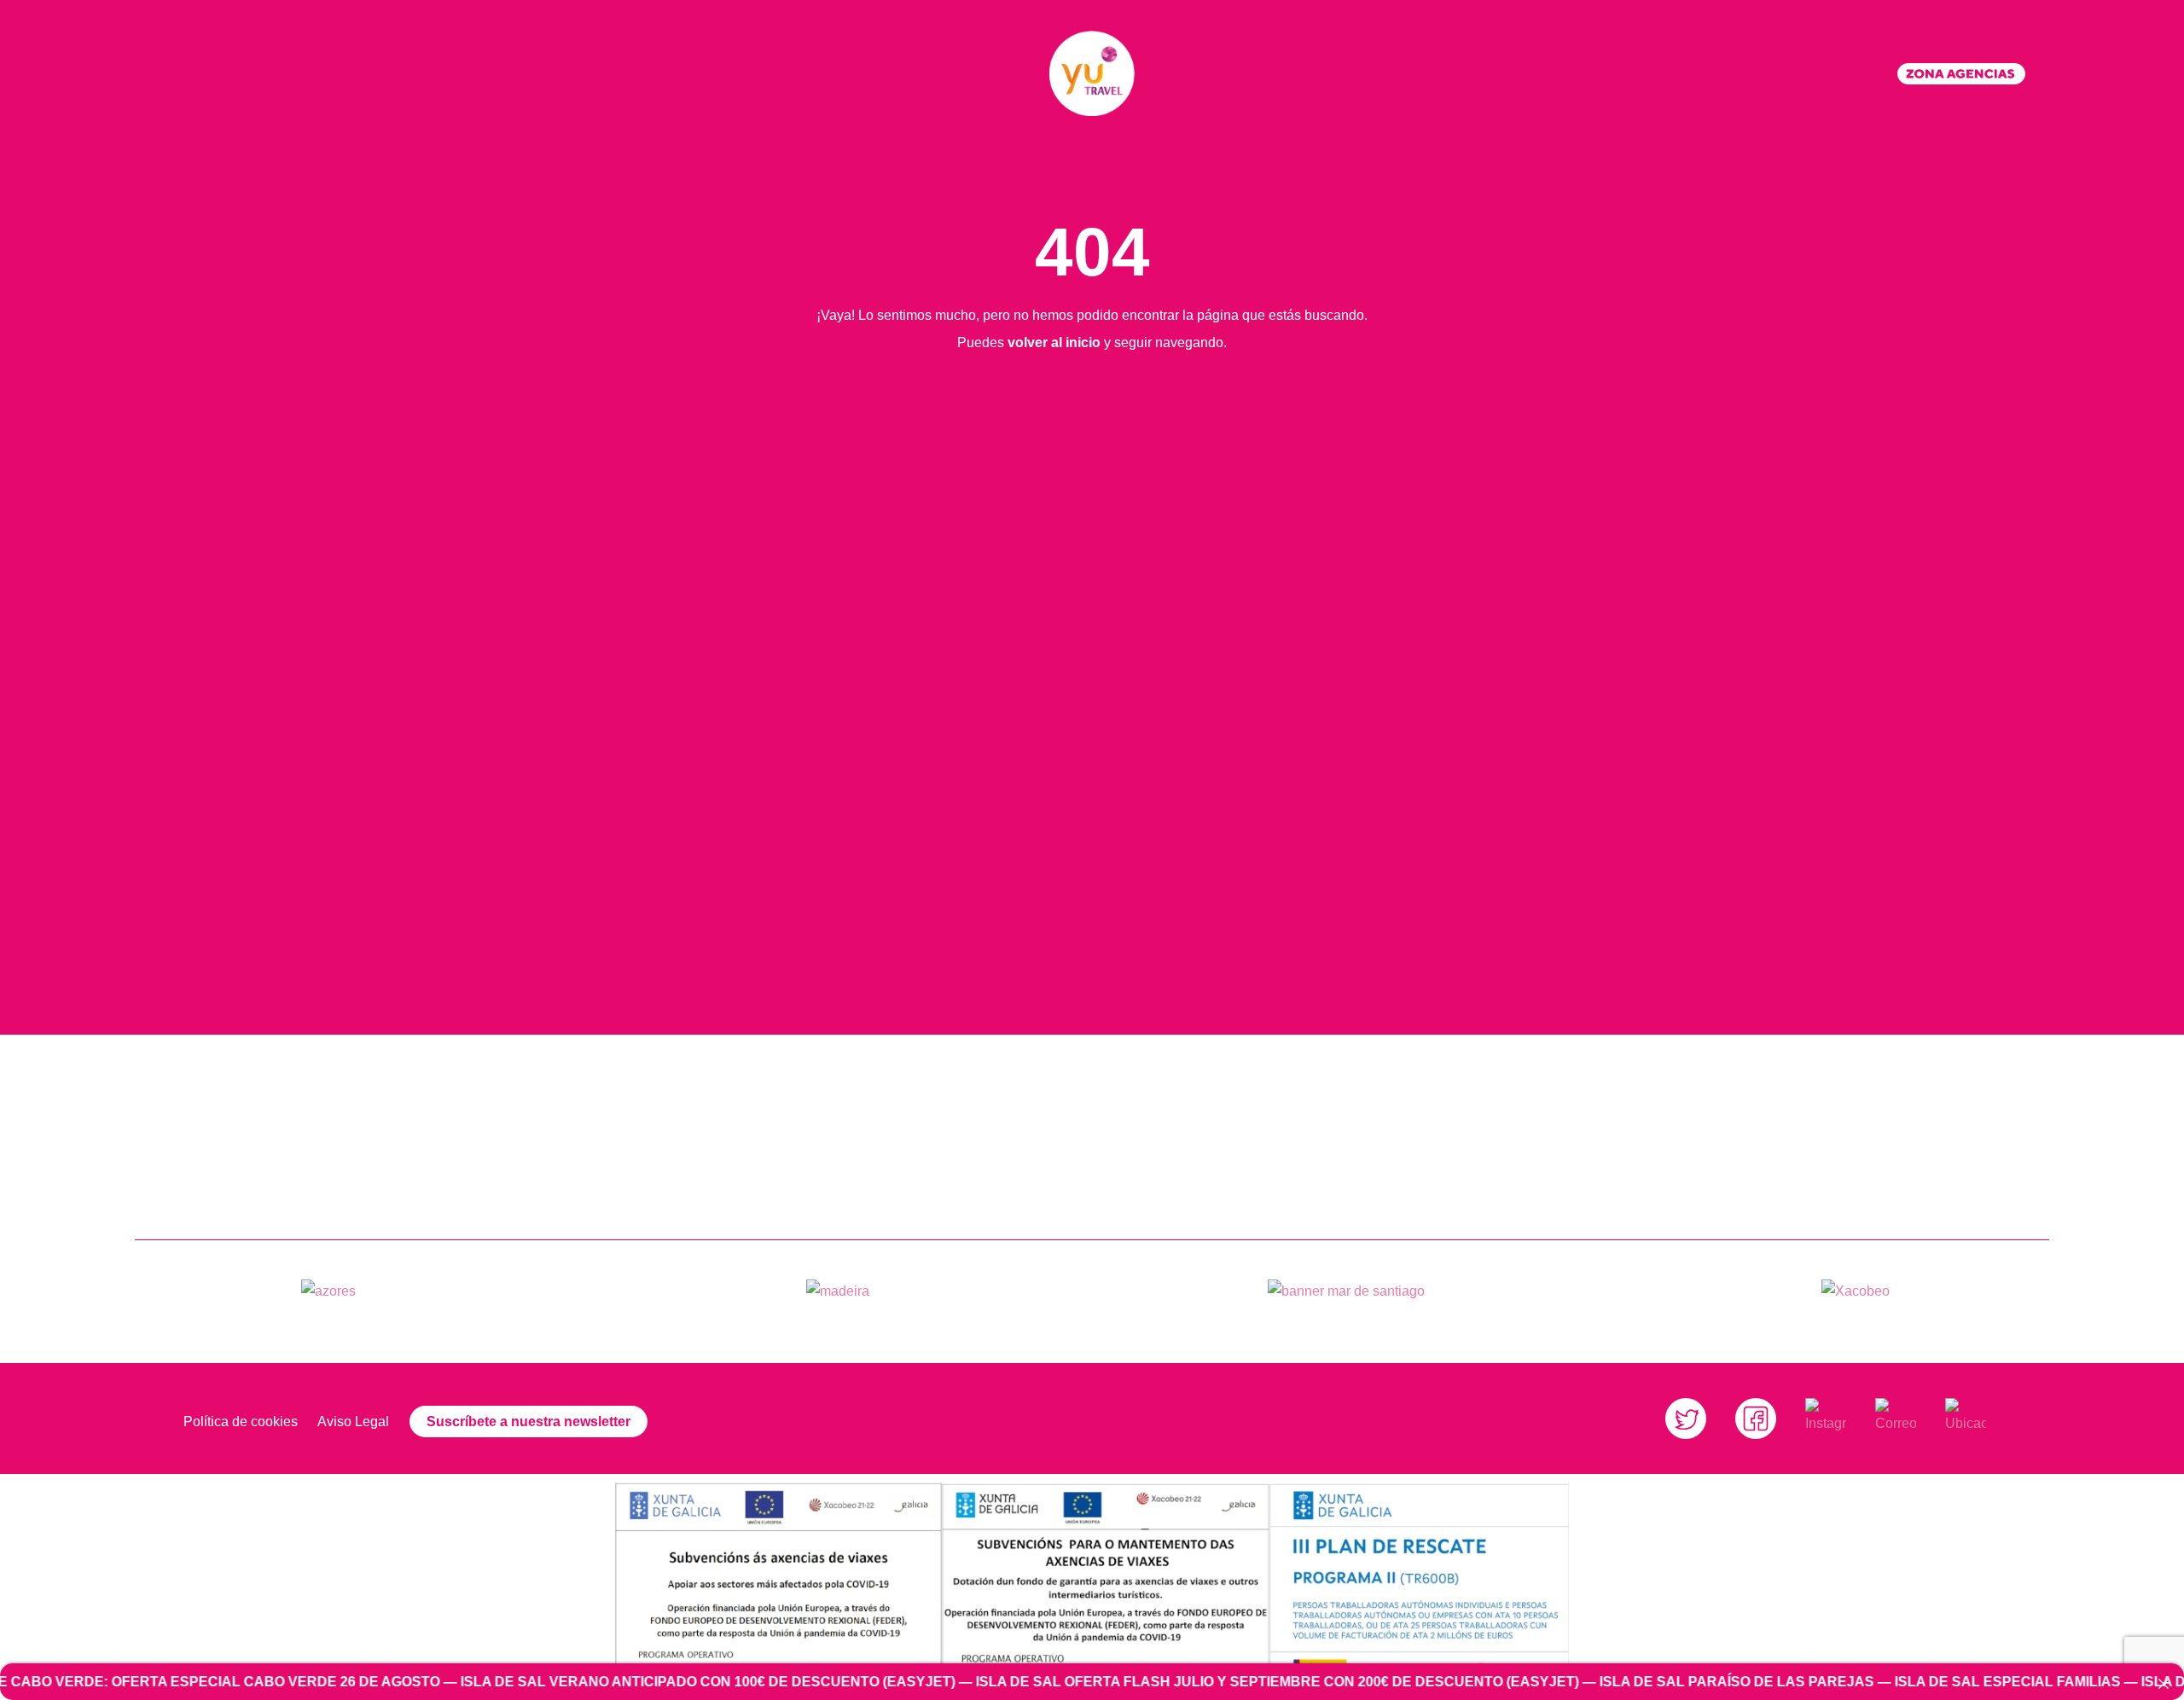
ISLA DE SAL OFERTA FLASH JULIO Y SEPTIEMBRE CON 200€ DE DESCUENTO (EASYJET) (1143, 1682)
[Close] (2164, 1684)
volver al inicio (1054, 342)
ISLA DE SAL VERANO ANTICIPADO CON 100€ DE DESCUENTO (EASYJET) (573, 1682)
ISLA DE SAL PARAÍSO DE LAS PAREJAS (1602, 1682)
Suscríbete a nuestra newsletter (529, 1422)
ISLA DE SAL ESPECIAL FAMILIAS (1873, 1682)
